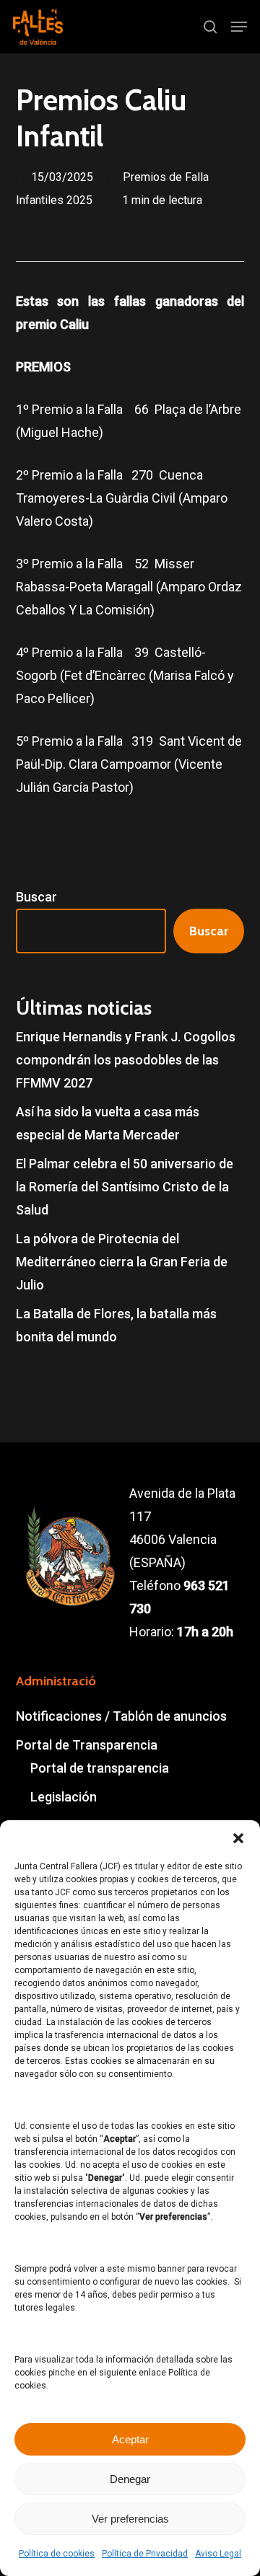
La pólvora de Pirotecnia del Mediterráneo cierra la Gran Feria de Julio (122, 1262)
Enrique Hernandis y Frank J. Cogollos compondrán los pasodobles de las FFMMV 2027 (126, 1060)
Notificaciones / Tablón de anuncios (121, 1716)
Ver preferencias (130, 2519)
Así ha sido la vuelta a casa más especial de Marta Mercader (108, 1123)
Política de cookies (57, 2554)
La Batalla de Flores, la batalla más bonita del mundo (116, 1325)
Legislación (64, 1797)
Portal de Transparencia (87, 1745)
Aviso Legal (218, 2554)
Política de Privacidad (145, 2554)
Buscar (36, 897)
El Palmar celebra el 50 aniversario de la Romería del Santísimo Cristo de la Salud (125, 1187)
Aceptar (130, 2439)
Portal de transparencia (100, 1768)
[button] (238, 1838)
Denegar (130, 2479)
